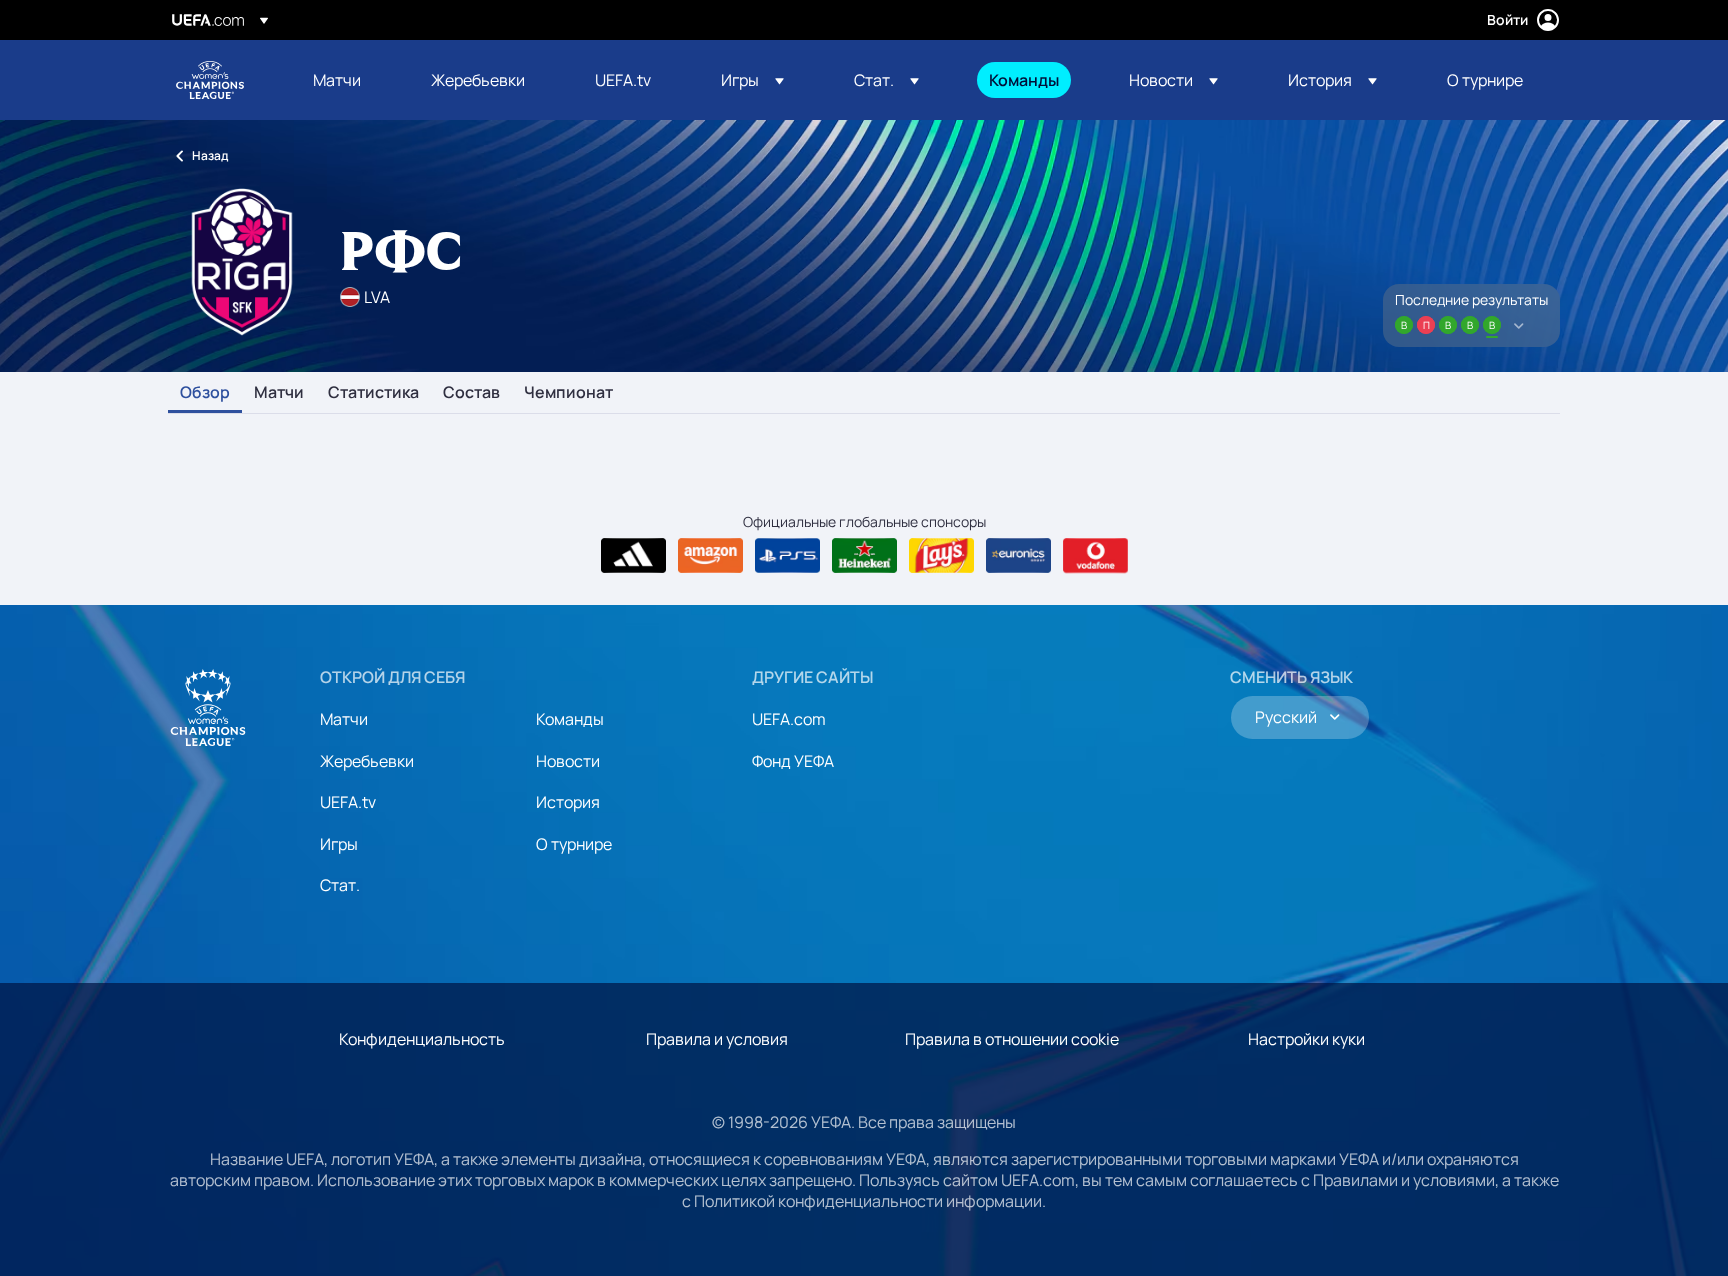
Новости (568, 761)
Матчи (279, 393)
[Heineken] (864, 556)
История (568, 802)
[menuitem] (347, 80)
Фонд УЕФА (793, 761)
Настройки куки (1306, 1039)
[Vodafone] (1095, 556)
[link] (337, 80)
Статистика (373, 393)
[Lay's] (941, 556)
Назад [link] (210, 155)
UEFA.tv (348, 802)
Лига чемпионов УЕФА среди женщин (210, 80)
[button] (752, 80)
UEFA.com (789, 719)
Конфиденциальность (422, 1039)
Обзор (205, 393)
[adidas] (633, 556)
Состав (471, 393)
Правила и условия (717, 1039)
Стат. (340, 885)
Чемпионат (568, 393)
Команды (570, 719)
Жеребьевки (367, 761)
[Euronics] (1018, 556)
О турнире (574, 844)
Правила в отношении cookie (1012, 1039)
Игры (339, 844)
